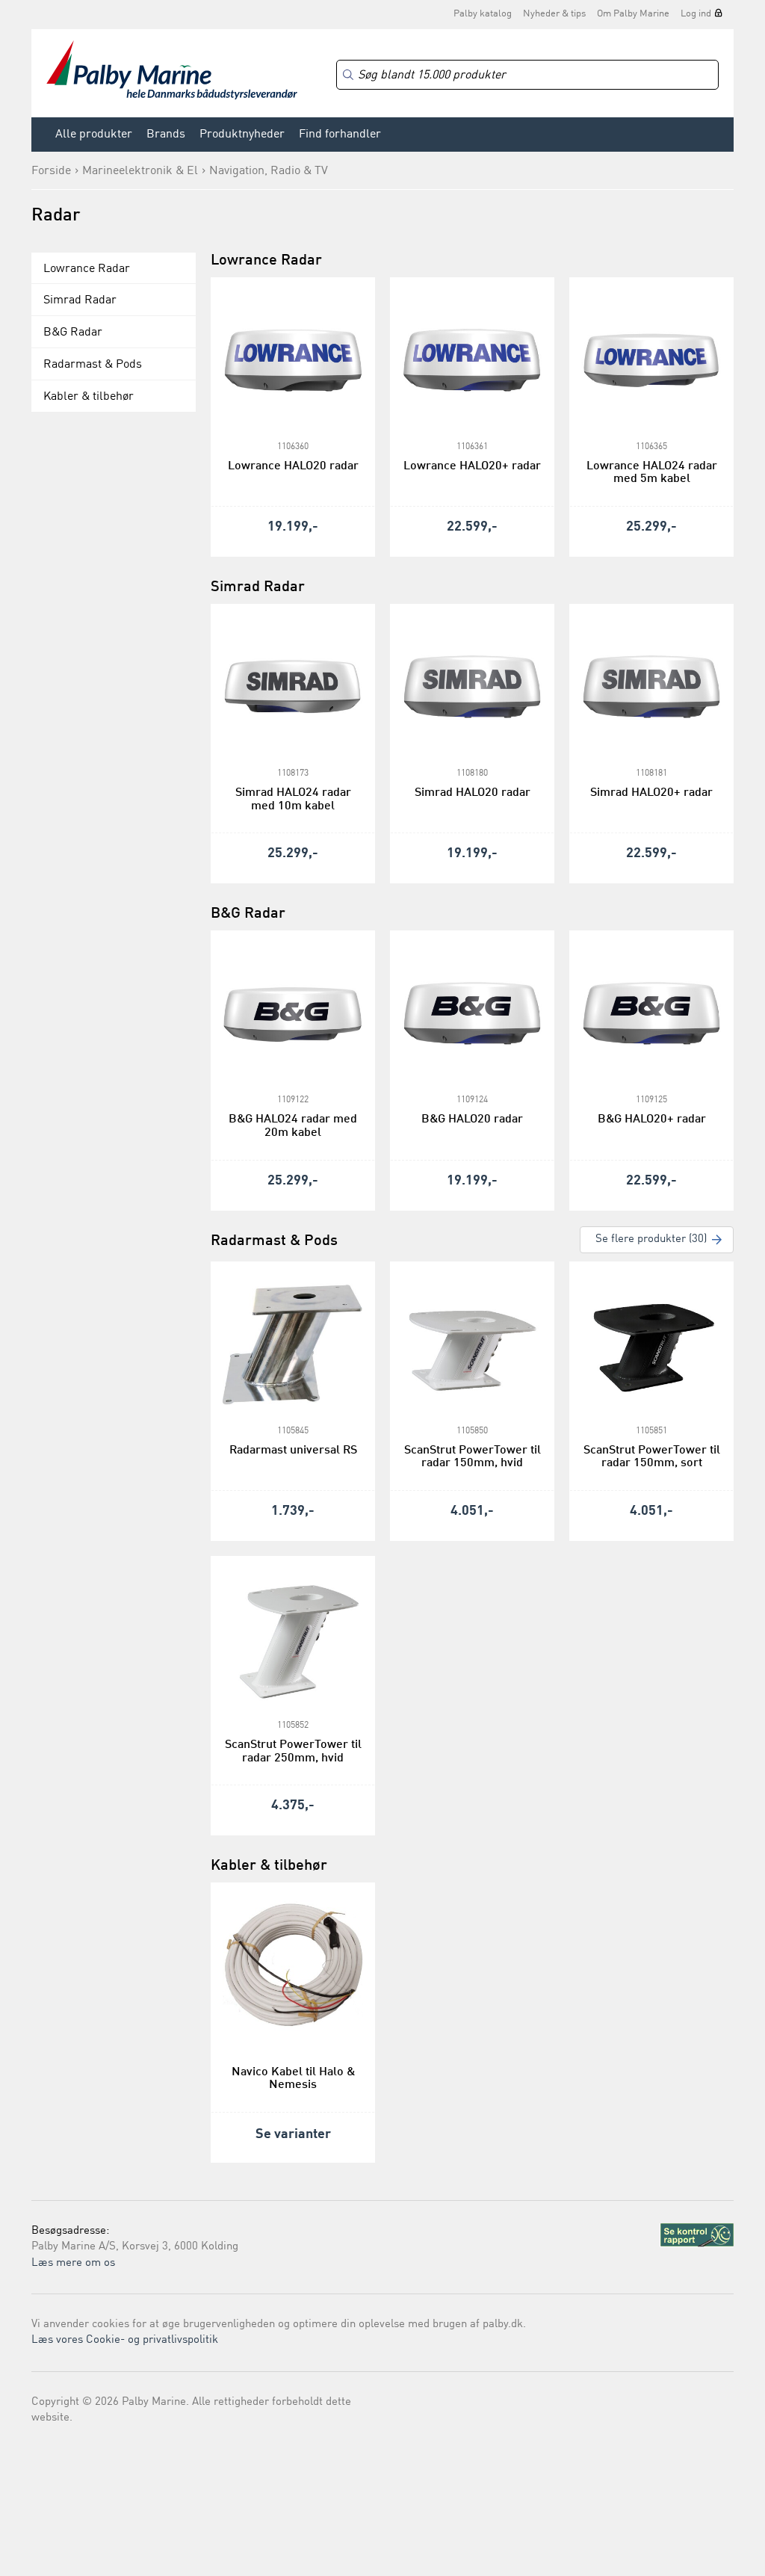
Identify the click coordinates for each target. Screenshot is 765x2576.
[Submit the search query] (348, 75)
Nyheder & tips (554, 14)
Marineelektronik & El (140, 171)
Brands (166, 135)
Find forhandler (340, 135)
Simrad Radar (80, 300)
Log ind (696, 14)
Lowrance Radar (87, 269)
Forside (51, 171)
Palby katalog (483, 14)
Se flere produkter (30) (651, 1239)
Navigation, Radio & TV (269, 171)
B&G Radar (73, 333)
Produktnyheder (242, 135)
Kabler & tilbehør (89, 397)
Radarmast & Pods (93, 365)
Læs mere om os (73, 2263)
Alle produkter (94, 135)
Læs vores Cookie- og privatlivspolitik (125, 2340)
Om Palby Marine (633, 14)
